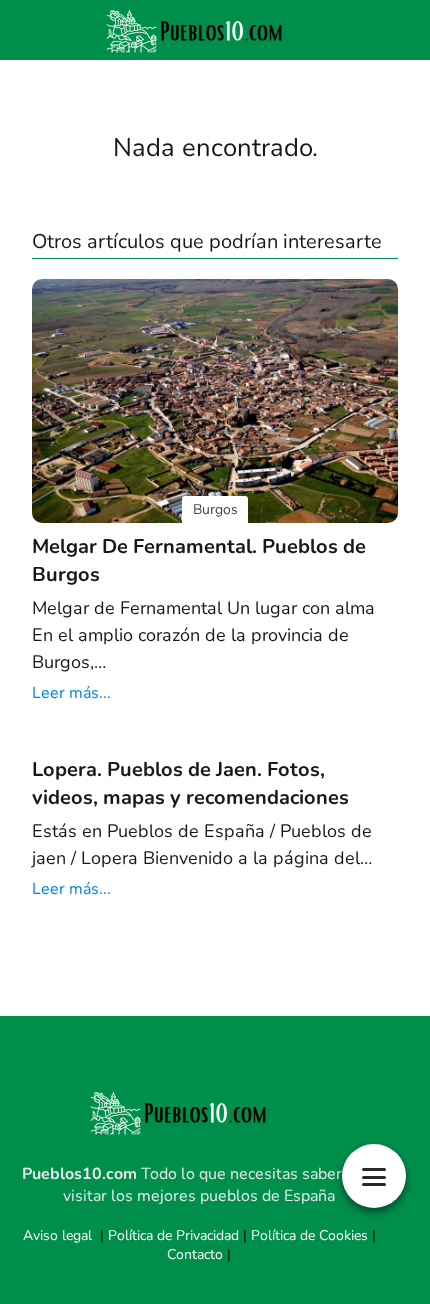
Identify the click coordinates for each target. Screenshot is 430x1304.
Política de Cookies (309, 1235)
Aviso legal (57, 1235)
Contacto (195, 1254)
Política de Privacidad (173, 1235)
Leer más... (71, 693)
